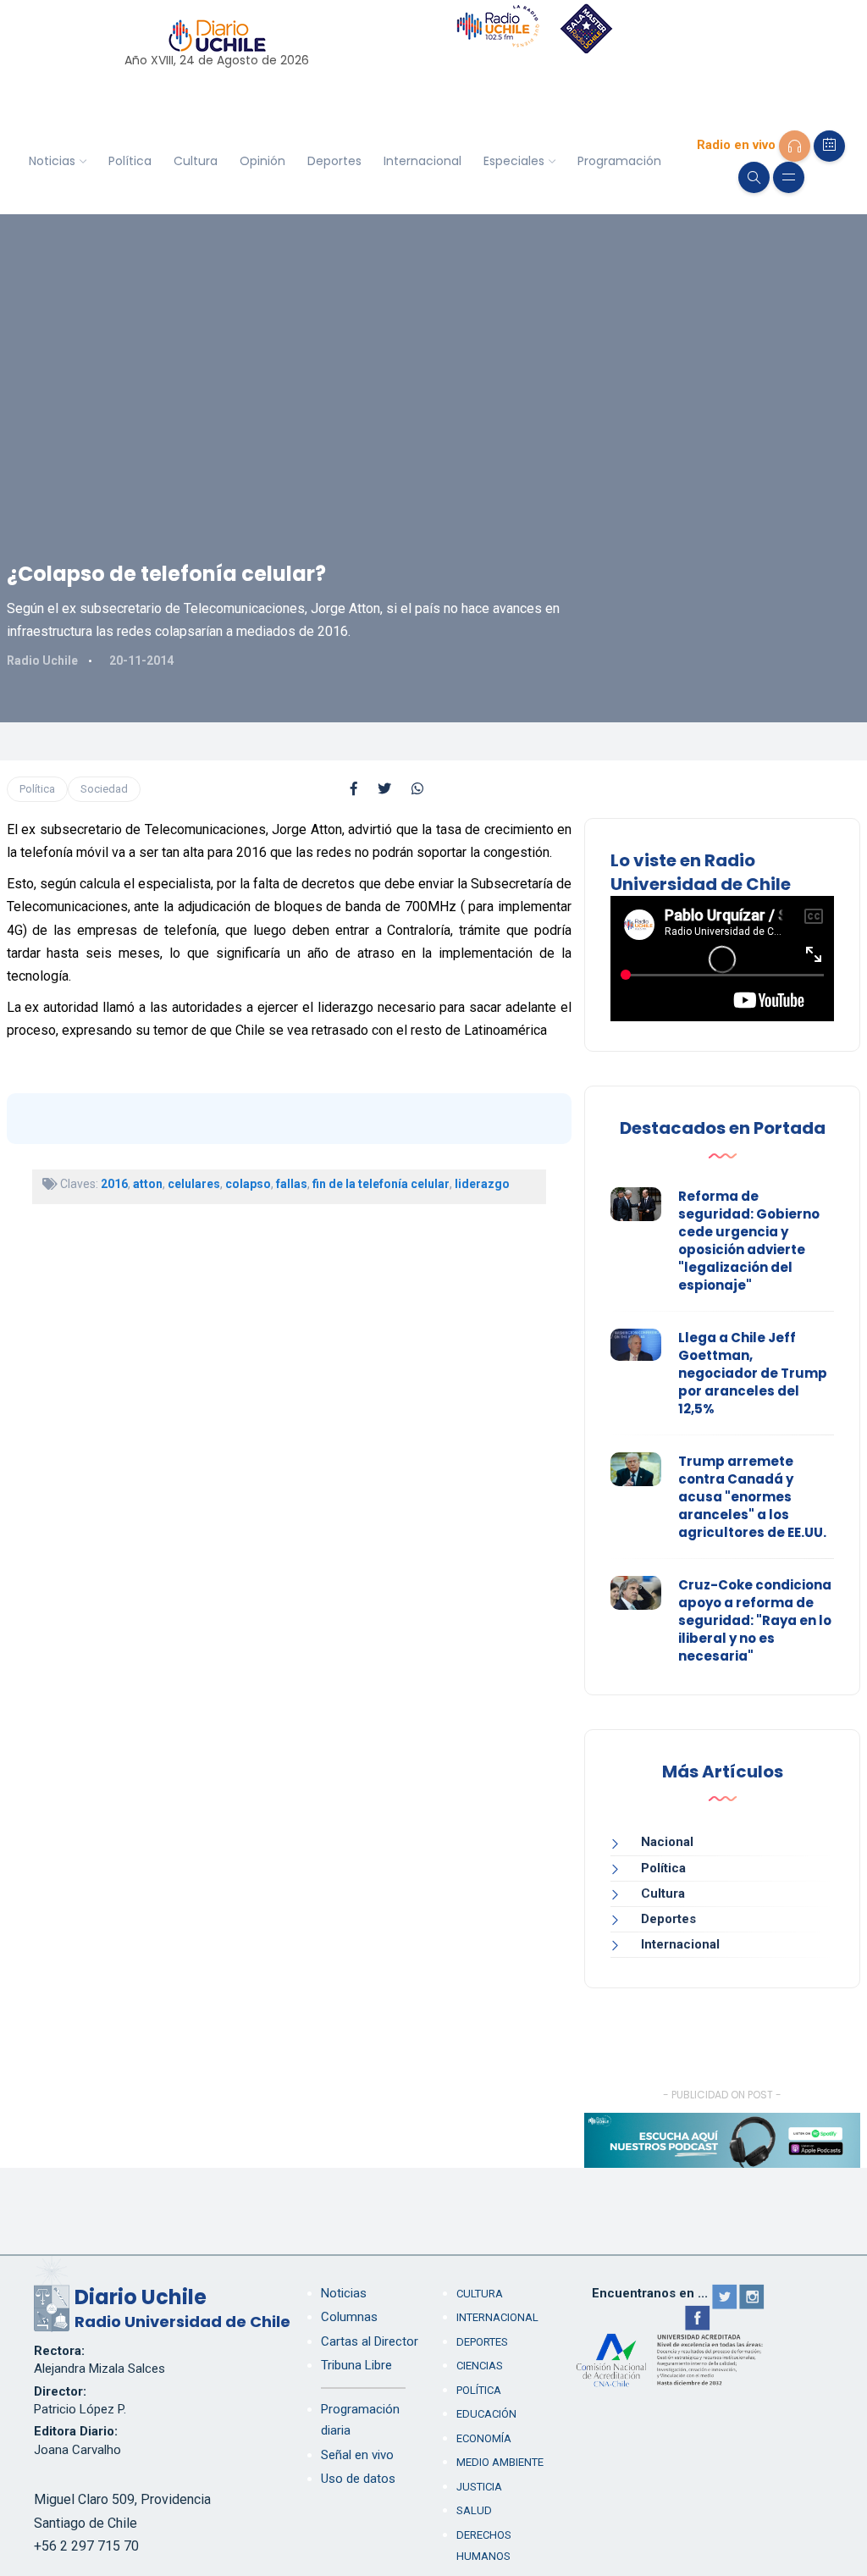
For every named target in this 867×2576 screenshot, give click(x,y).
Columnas (349, 2317)
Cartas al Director (370, 2341)
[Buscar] (754, 177)
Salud (474, 2510)
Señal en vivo (357, 2455)
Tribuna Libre (356, 2365)
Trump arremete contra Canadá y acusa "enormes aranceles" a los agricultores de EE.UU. (752, 1497)
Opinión (262, 161)
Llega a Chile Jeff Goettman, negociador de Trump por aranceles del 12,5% (753, 1373)
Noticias (52, 161)
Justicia (479, 2487)
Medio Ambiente (500, 2462)
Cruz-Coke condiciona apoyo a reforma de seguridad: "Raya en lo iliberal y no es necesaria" (755, 1620)
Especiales (514, 161)
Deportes (334, 161)
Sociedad (104, 789)
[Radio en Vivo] (795, 146)
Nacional (667, 1842)
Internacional (422, 161)
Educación (486, 2414)
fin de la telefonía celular (381, 1184)
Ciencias (480, 2366)
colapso (248, 1184)
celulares (194, 1184)
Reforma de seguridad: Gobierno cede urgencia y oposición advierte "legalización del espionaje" (749, 1241)
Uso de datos (358, 2479)
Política (130, 161)
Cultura (196, 161)
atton (148, 1184)
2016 (114, 1184)
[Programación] (829, 146)
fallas (292, 1184)
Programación (619, 161)
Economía (484, 2438)
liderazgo (482, 1184)
